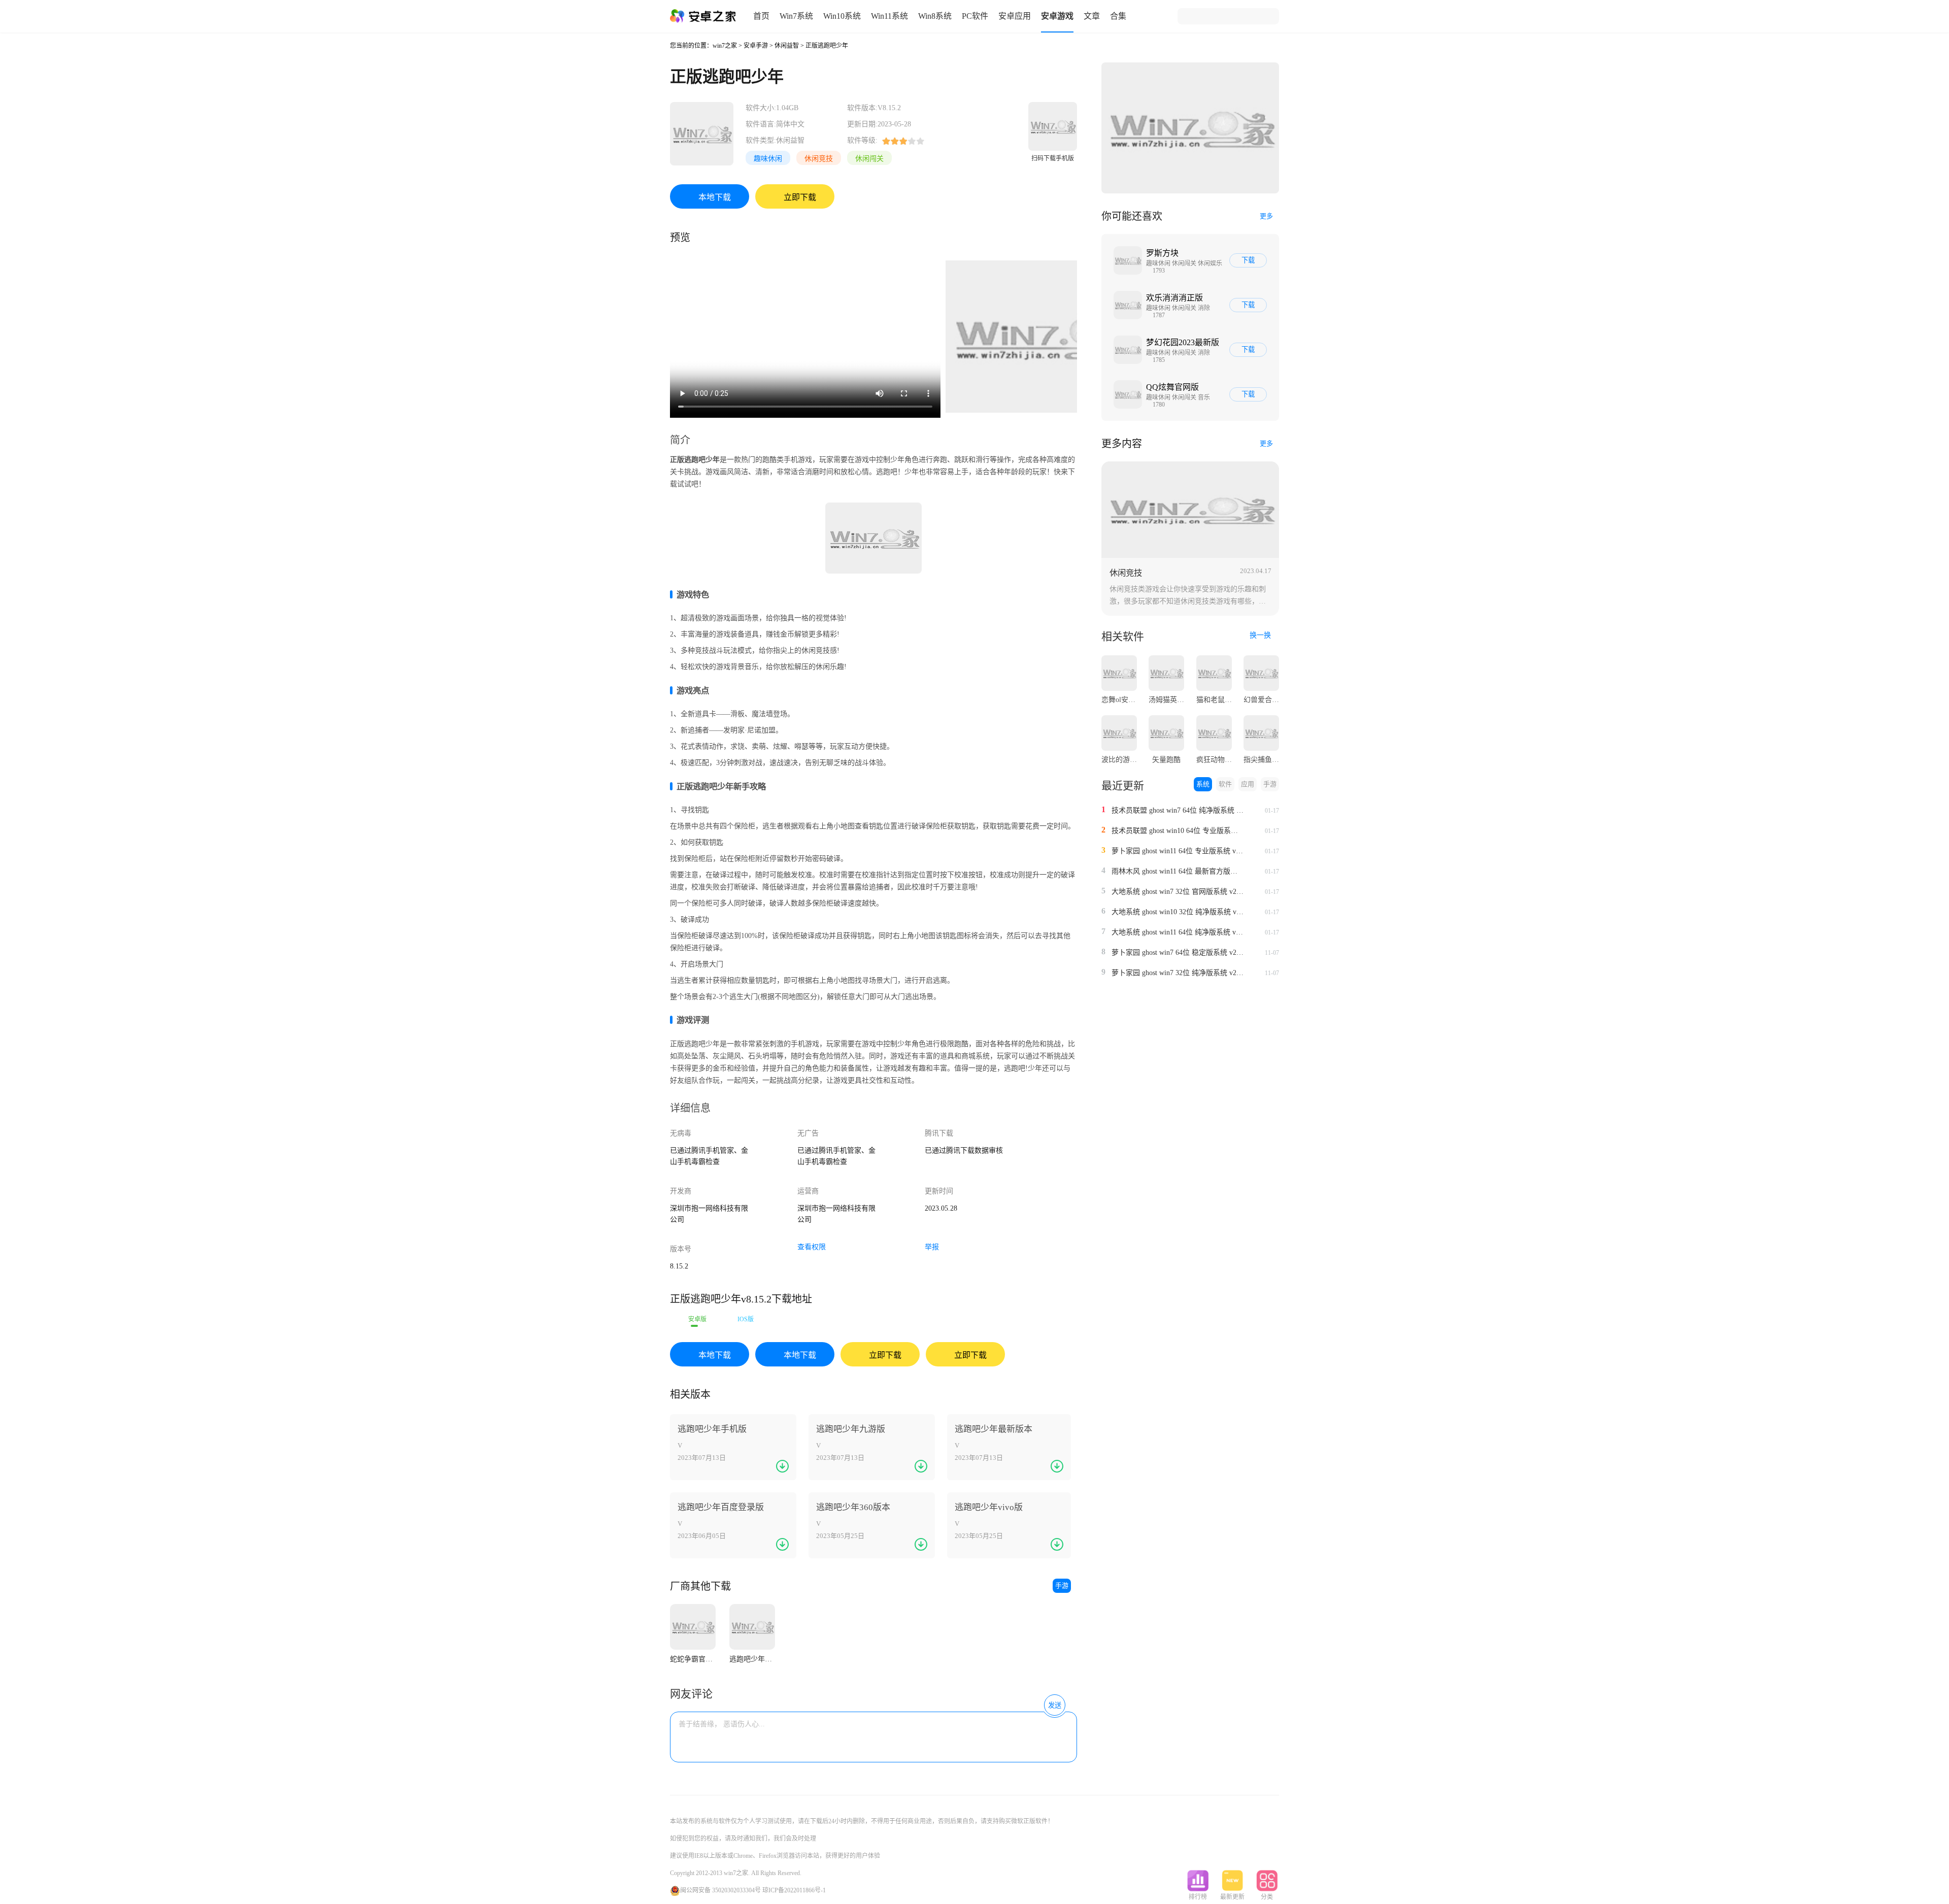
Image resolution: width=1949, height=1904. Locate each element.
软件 (1225, 784)
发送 (1055, 1705)
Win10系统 (842, 16)
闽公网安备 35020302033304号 (720, 1890)
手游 (1062, 1585)
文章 (1092, 16)
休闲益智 (787, 46)
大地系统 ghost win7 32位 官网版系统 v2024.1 (1178, 892)
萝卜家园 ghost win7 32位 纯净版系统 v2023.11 (1178, 973)
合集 (1118, 16)
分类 (1267, 1897)
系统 (1203, 784)
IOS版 (746, 1319)
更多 (1266, 216)
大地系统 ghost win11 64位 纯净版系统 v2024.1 (1178, 932)
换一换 (1261, 635)
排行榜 (1198, 1897)
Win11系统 (889, 16)
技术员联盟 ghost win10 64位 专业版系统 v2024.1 (1178, 831)
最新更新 (1232, 1897)
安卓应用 (1015, 16)
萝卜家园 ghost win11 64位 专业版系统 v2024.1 (1178, 851)
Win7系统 (796, 16)
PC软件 (975, 16)
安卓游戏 (1057, 16)
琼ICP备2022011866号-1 (794, 1890)
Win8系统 (935, 16)
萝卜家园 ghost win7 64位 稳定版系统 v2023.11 (1178, 953)
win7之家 (725, 46)
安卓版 (697, 1319)
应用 (1248, 784)
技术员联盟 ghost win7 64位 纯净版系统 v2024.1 (1178, 810)
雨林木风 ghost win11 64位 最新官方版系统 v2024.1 (1178, 871)
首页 (761, 16)
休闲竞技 (819, 159)
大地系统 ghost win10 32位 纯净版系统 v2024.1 (1178, 912)
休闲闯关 (869, 159)
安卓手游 (756, 46)
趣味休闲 (768, 159)
